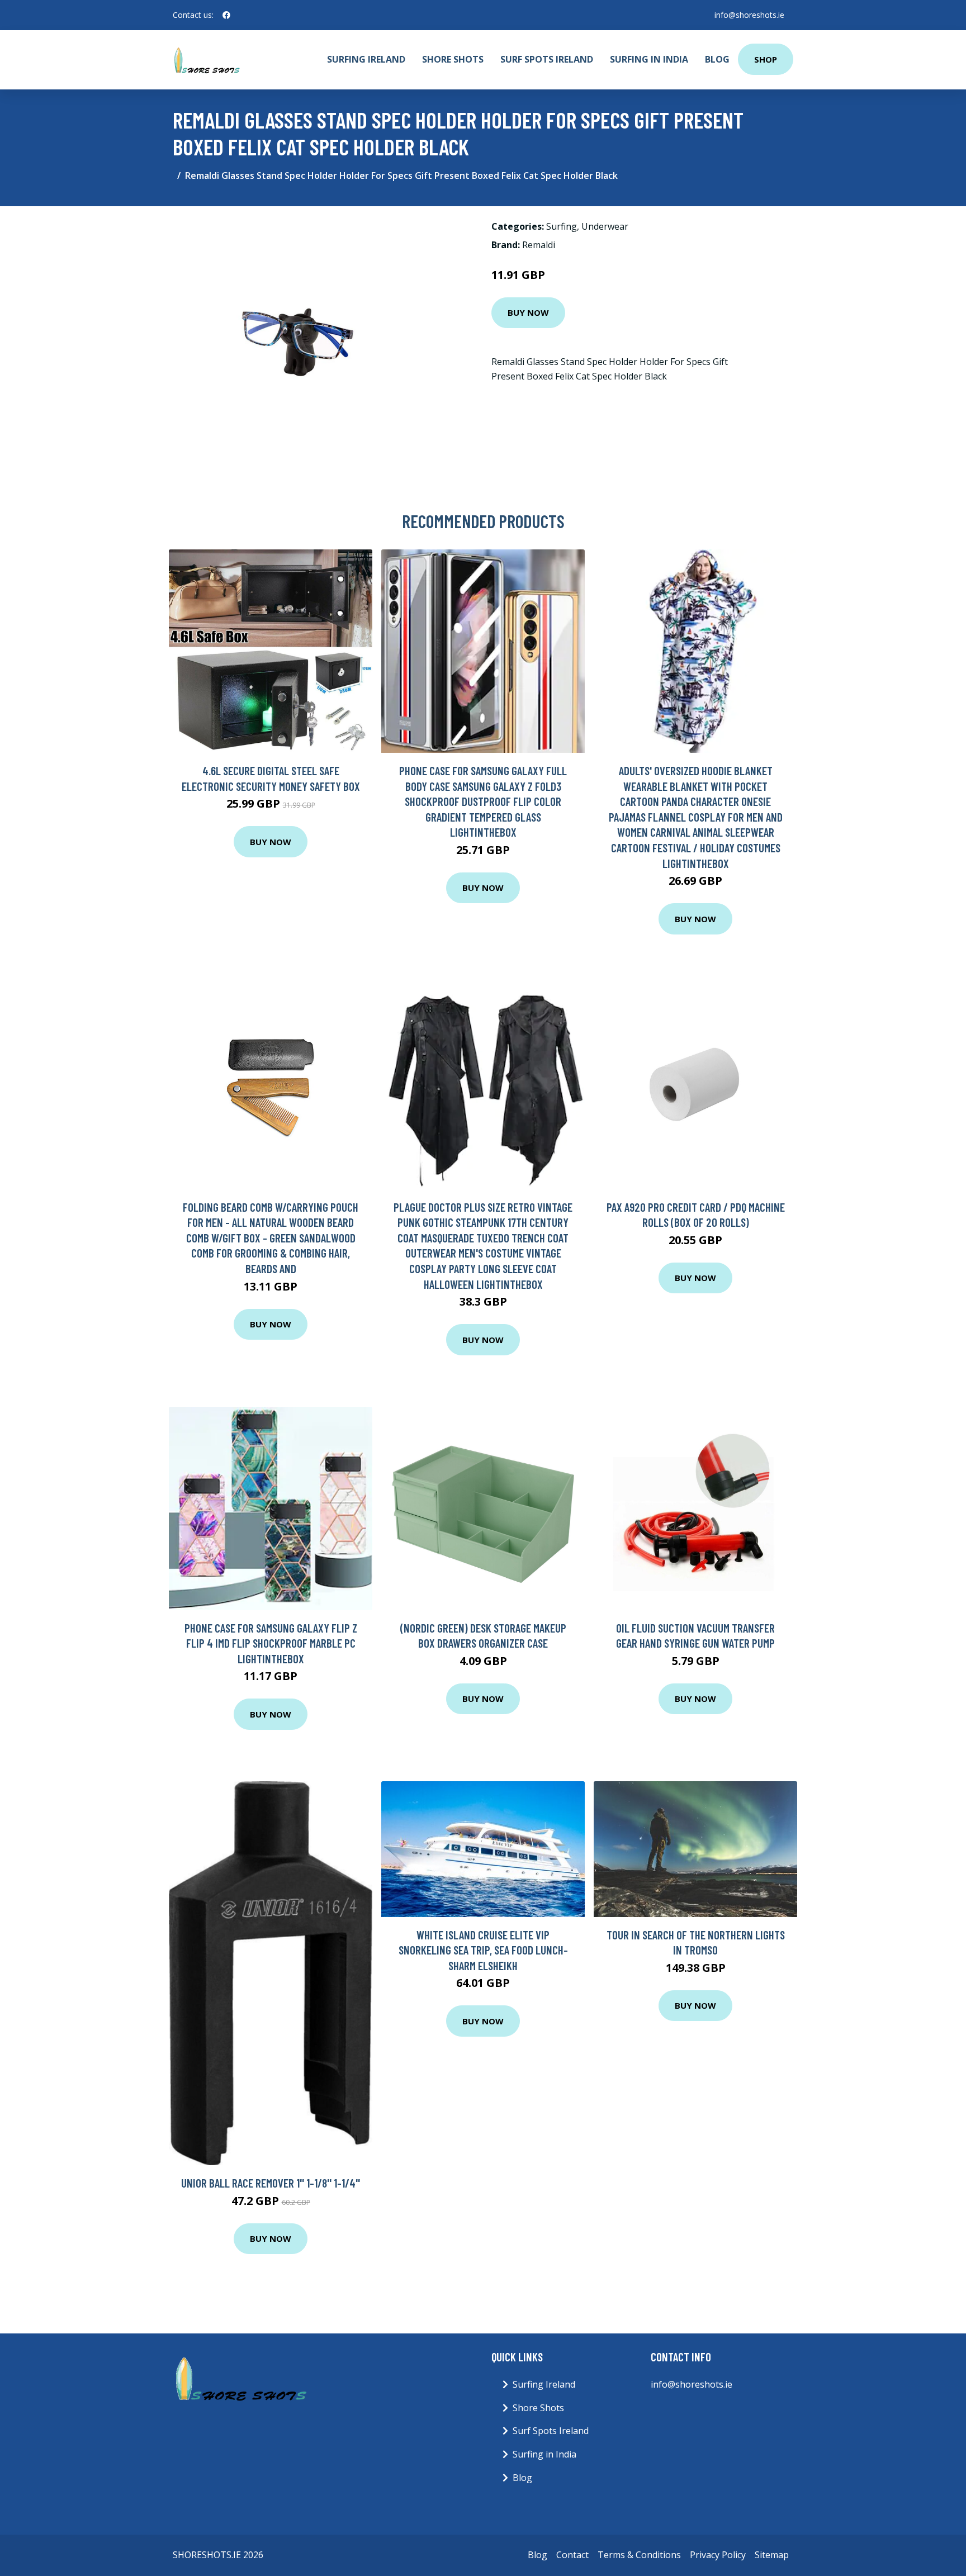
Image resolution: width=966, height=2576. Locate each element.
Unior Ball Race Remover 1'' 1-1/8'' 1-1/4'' (271, 2183)
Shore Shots (453, 59)
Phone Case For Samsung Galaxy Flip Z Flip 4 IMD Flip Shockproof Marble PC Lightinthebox (271, 1643)
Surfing (562, 226)
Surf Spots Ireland (547, 59)
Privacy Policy (718, 2555)
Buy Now (528, 312)
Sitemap (772, 2555)
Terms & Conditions (639, 2555)
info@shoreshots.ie (749, 15)
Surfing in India (649, 59)
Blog (717, 59)
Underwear (605, 226)
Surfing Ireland (366, 59)
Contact (572, 2555)
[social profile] (226, 15)
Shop (766, 59)
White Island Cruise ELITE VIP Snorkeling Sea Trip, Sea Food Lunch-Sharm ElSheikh (483, 1950)
